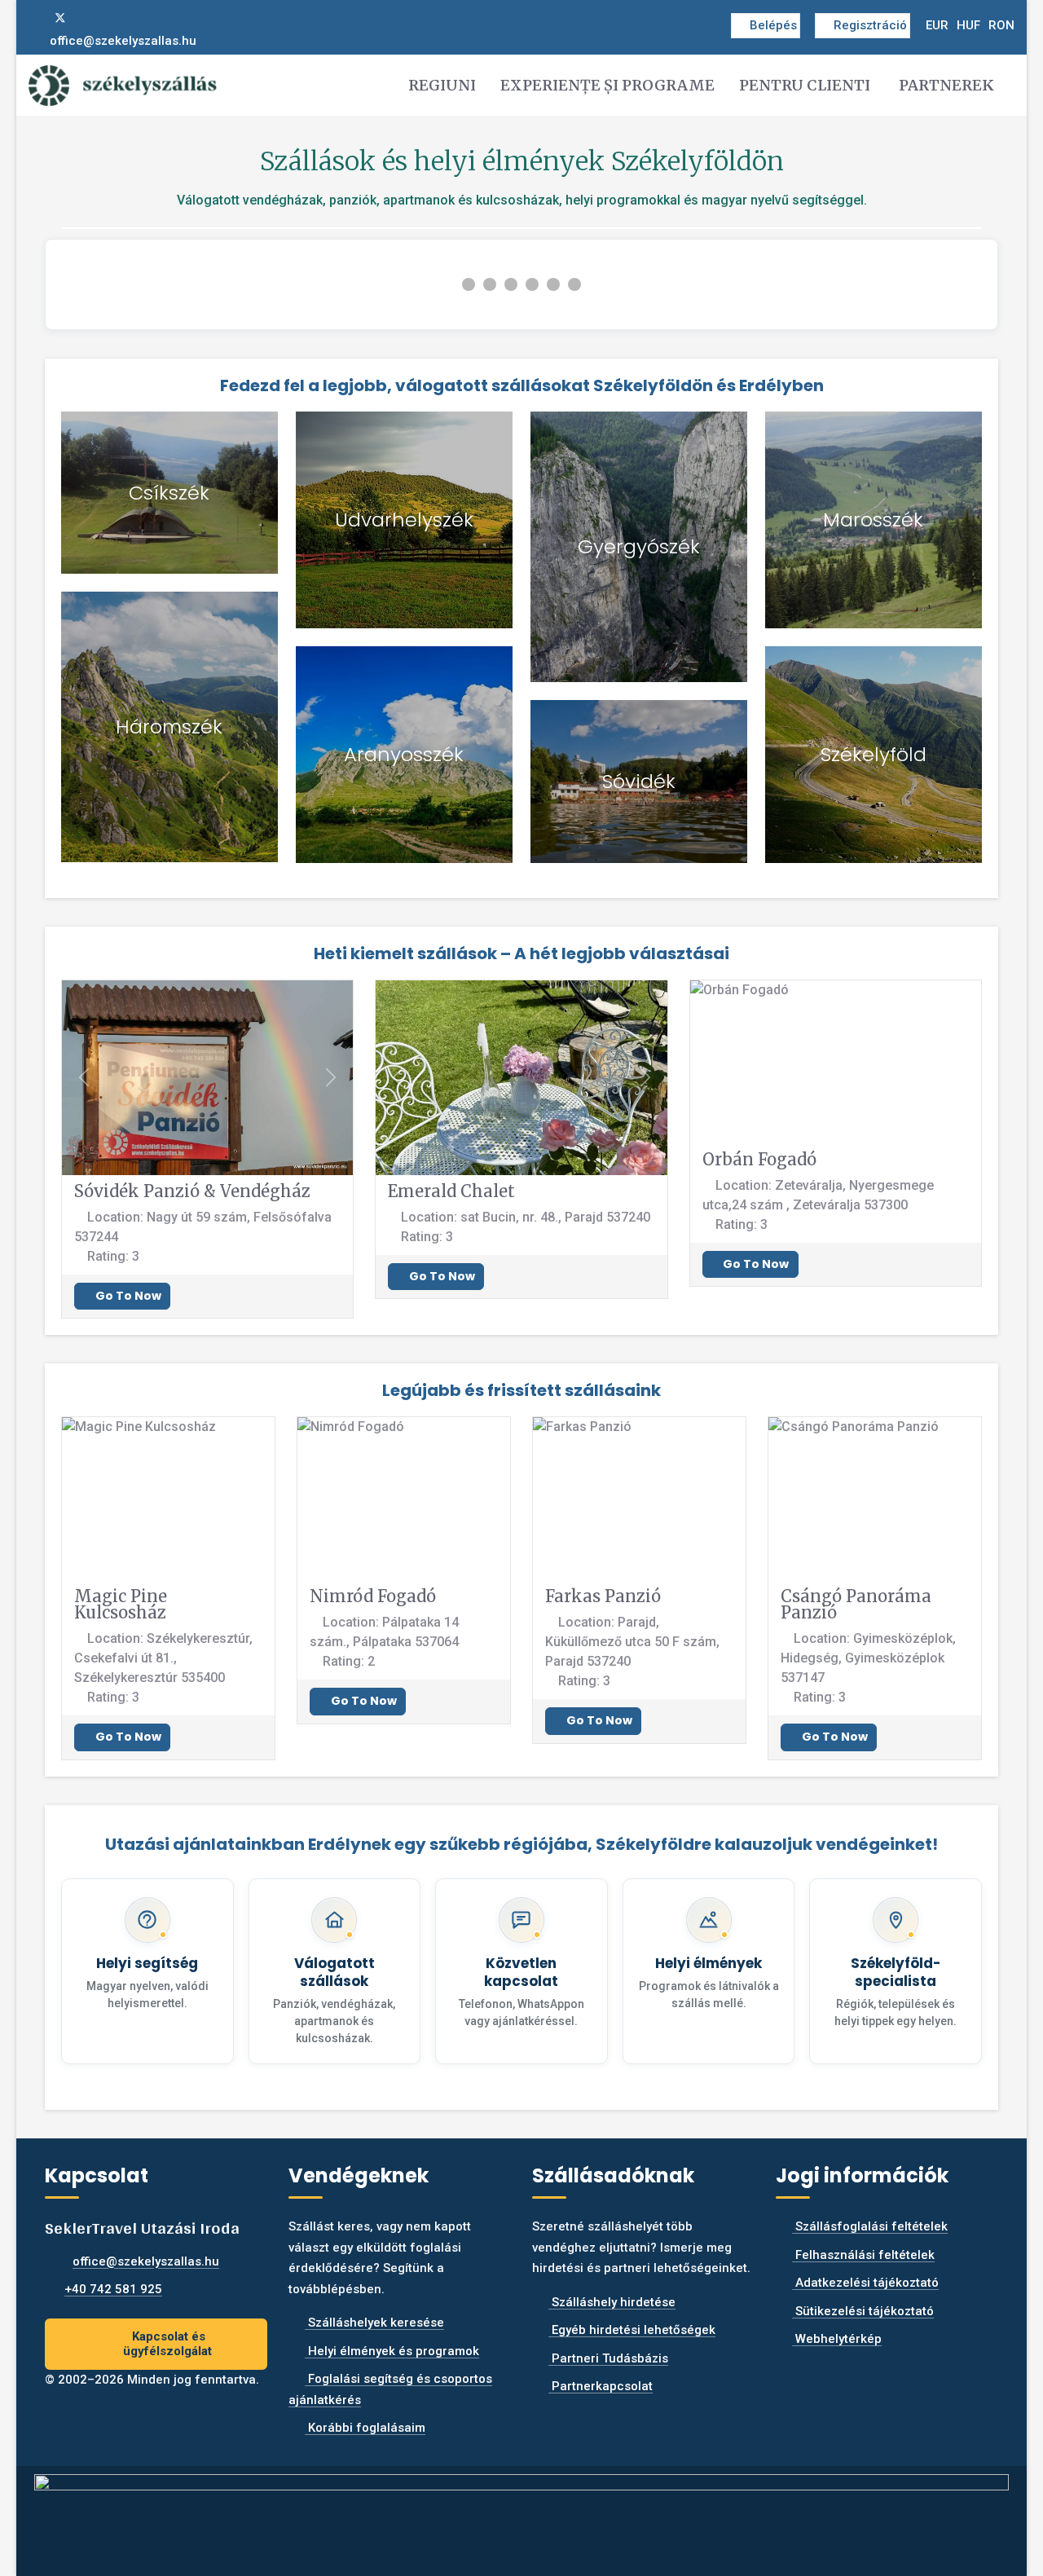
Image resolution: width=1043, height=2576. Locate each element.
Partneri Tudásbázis (608, 2358)
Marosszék (873, 520)
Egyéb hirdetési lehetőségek (632, 2330)
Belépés (773, 25)
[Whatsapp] (113, 18)
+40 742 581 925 (113, 2289)
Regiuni (442, 85)
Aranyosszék (404, 754)
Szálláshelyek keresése (374, 2323)
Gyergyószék (639, 546)
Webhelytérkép (837, 2339)
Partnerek (946, 85)
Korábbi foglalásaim (365, 2428)
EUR (937, 25)
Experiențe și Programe (607, 85)
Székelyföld (874, 754)
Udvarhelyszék (404, 520)
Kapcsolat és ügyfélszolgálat (167, 2344)
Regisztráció (870, 25)
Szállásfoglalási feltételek (870, 2226)
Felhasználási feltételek (863, 2255)
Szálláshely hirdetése (612, 2302)
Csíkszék (169, 493)
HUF (968, 25)
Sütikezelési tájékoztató (863, 2311)
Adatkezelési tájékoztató (865, 2283)
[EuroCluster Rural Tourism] (521, 2514)
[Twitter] (60, 18)
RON (1001, 25)
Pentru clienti (805, 85)
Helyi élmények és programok (392, 2351)
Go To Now (127, 1296)
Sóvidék (639, 781)
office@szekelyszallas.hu (123, 41)
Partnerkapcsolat (601, 2386)
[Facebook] (33, 18)
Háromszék (169, 727)
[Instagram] (87, 18)
